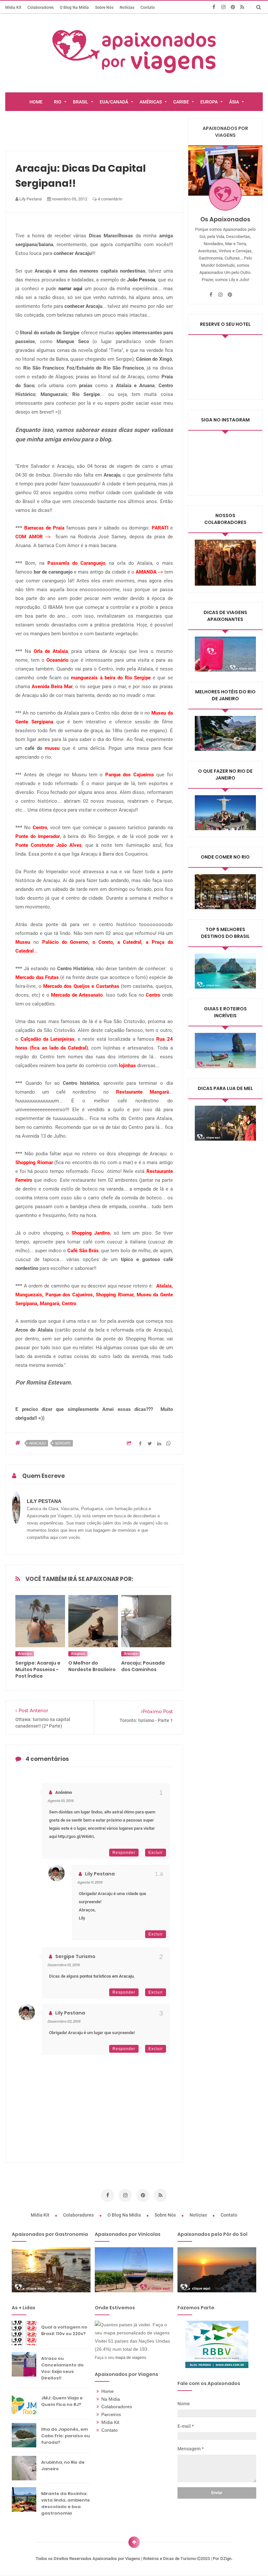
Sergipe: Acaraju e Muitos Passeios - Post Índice (38, 1669)
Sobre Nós (104, 7)
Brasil (81, 102)
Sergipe (63, 1443)
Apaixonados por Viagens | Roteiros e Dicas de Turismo (145, 2559)
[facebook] (214, 7)
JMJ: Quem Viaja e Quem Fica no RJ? (62, 2401)
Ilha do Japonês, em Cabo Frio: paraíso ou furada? (66, 2436)
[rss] (242, 7)
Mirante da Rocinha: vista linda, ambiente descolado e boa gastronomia (66, 2503)
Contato (148, 7)
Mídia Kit (13, 7)
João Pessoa (141, 280)
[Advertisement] (125, 133)
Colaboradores (41, 7)
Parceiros (111, 2414)
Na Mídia (111, 2399)
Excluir (156, 1853)
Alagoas (78, 1654)
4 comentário (109, 199)
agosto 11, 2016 (90, 1882)
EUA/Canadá (114, 102)
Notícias (127, 7)
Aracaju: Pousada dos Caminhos (143, 1666)
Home (108, 2391)
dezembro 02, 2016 (64, 2021)
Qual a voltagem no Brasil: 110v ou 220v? (64, 2330)
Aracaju (37, 1443)
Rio (58, 102)
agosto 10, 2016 (60, 1801)
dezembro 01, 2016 (64, 1965)
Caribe (181, 102)
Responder (124, 1853)
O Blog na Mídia (74, 7)
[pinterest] (233, 7)
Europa (209, 102)
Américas (151, 102)
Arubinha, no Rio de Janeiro (63, 2465)
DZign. (226, 2559)
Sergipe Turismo (75, 1956)
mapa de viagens (131, 2357)
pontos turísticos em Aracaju (107, 1976)
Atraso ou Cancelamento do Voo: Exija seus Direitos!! (62, 2368)
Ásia (234, 102)
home (36, 102)
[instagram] (223, 7)
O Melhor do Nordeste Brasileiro (92, 1666)
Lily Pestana (100, 1874)
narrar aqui (71, 289)
